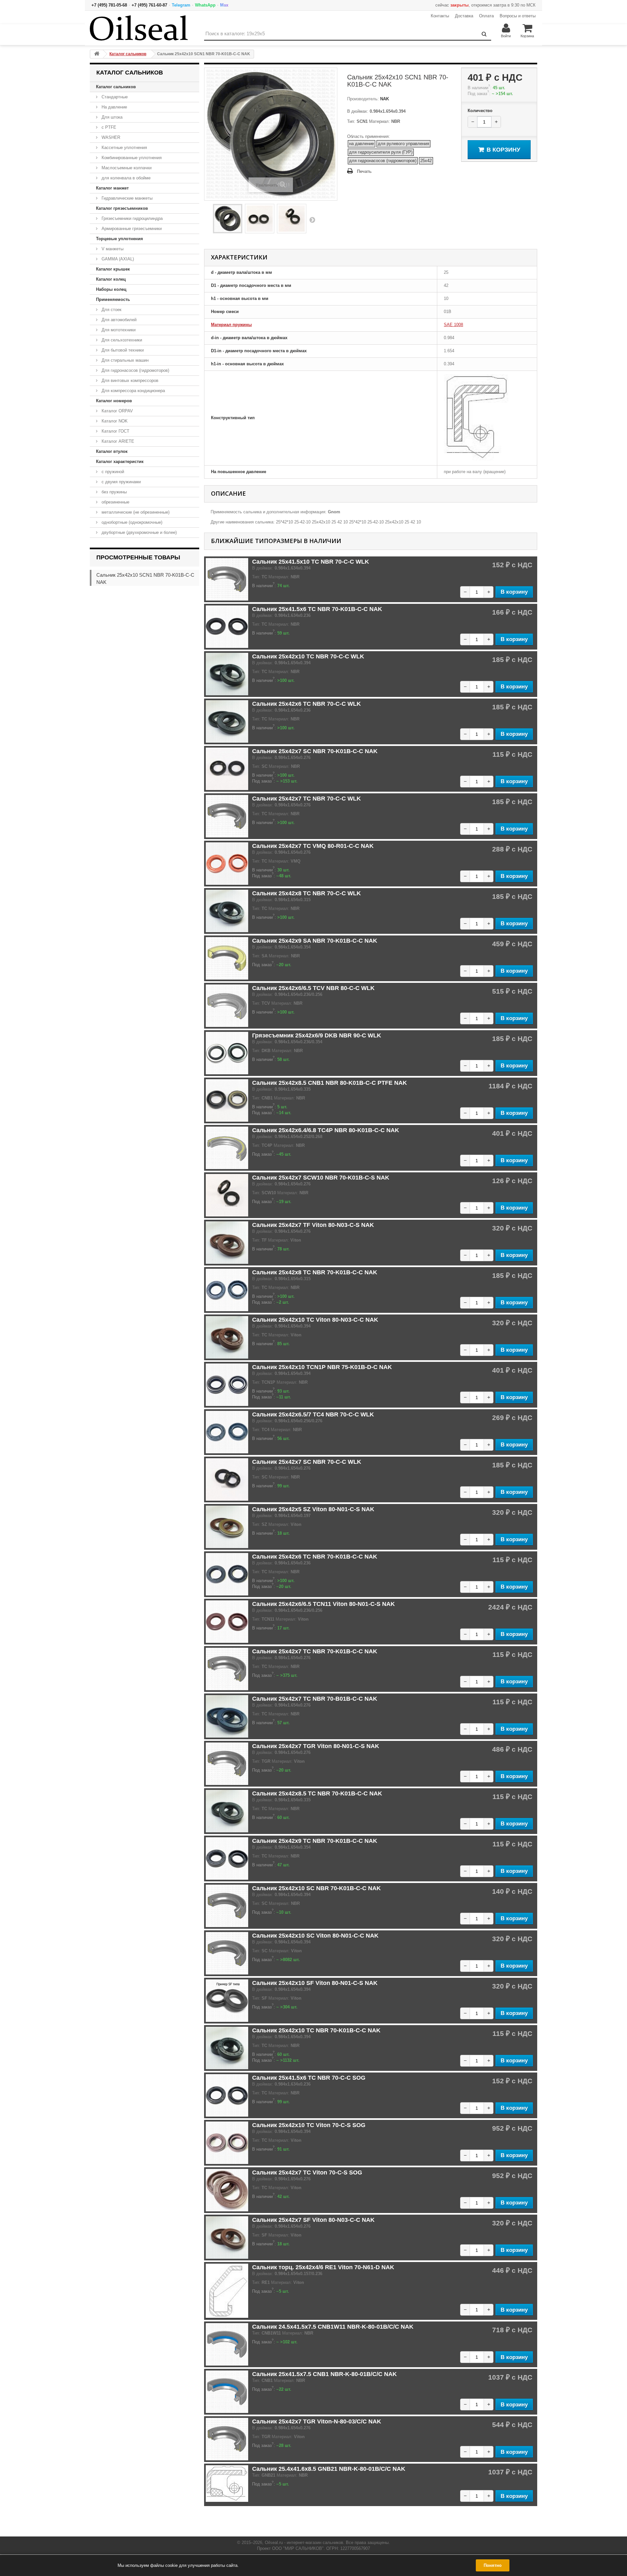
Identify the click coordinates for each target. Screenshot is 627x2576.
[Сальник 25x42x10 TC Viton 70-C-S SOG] (227, 2143)
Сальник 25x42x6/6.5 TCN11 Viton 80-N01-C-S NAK (323, 1604)
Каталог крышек (113, 269)
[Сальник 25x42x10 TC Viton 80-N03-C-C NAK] (227, 1337)
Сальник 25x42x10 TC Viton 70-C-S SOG (309, 2125)
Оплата (486, 16)
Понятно (493, 2565)
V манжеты (112, 249)
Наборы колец (111, 289)
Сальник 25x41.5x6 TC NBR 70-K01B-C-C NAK (317, 609)
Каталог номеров (114, 401)
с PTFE (108, 127)
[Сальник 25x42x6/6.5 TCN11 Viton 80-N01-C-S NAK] (227, 1622)
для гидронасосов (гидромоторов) (383, 161)
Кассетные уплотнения (124, 148)
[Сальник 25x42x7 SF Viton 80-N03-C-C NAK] (227, 2237)
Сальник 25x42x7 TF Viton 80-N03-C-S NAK (313, 1225)
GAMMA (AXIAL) (117, 259)
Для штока (111, 117)
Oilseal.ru (274, 2543)
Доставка (464, 16)
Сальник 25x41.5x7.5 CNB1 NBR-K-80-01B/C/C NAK (324, 2374)
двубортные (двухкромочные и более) (138, 532)
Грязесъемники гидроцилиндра (131, 218)
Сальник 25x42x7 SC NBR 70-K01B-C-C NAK (315, 751)
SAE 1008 (453, 325)
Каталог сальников (116, 87)
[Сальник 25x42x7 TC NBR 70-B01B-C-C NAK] (227, 1716)
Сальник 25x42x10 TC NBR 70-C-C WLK (308, 656)
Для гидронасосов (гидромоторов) (135, 370)
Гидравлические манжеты (126, 198)
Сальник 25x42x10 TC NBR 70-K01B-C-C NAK (316, 2030)
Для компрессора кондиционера (133, 391)
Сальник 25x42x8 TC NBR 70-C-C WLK (306, 893)
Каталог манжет (112, 188)
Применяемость (113, 299)
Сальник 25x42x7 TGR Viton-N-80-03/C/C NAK (317, 2421)
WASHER (110, 137)
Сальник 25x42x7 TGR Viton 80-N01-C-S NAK (316, 1746)
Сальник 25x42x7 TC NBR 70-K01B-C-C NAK (315, 1651)
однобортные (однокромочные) (131, 522)
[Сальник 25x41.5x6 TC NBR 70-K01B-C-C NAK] (227, 627)
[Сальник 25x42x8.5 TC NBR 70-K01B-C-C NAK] (227, 1811)
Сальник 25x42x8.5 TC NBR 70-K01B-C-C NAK (317, 1793)
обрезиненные (115, 502)
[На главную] (97, 54)
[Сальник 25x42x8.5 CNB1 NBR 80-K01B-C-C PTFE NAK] (227, 1100)
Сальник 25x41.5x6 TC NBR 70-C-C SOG (309, 2078)
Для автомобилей (118, 320)
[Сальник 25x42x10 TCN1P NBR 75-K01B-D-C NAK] (227, 1385)
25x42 (426, 161)
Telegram (181, 5)
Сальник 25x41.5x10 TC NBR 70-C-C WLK (311, 562)
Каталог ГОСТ (115, 431)
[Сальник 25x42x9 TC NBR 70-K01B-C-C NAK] (227, 1858)
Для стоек (111, 310)
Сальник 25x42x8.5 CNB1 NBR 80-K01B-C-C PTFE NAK (330, 1083)
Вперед (312, 220)
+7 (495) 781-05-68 (109, 5)
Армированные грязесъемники (131, 229)
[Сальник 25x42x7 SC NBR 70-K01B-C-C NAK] (227, 769)
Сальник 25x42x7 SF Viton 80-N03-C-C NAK (313, 2220)
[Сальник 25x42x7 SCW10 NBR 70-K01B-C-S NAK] (227, 1195)
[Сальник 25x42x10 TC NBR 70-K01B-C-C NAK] (227, 2048)
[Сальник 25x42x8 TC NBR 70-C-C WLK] (227, 911)
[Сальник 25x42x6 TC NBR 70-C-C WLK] (227, 721)
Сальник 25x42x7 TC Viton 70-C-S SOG (307, 2172)
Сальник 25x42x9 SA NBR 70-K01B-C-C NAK (315, 941)
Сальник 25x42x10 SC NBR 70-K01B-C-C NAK (316, 1888)
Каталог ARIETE (117, 441)
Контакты (440, 16)
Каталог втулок (112, 451)
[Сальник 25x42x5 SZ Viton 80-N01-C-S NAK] (227, 1527)
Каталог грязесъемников (122, 208)
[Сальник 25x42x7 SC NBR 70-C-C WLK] (227, 1479)
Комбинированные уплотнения (131, 158)
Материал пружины (231, 325)
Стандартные (114, 97)
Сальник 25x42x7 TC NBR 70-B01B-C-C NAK (315, 1699)
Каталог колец (111, 279)
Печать (364, 171)
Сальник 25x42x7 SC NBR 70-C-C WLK (307, 1462)
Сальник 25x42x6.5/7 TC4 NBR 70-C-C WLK (313, 1414)
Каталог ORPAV (117, 411)
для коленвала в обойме (125, 178)
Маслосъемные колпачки (126, 168)
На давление (114, 107)
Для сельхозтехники (121, 340)
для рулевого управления (403, 144)
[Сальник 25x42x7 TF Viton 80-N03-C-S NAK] (227, 1243)
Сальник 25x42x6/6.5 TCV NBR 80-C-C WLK (313, 988)
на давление (362, 144)
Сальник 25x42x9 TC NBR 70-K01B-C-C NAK (315, 1841)
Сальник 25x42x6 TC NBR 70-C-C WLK (306, 704)
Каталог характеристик (120, 462)
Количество (480, 111)
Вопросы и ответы (518, 16)
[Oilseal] (139, 28)
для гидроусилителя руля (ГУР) (381, 152)
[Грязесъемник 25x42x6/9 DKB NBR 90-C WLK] (227, 1053)
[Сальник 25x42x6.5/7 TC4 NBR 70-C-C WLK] (227, 1432)
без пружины (113, 492)
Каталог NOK (114, 421)
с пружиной (112, 472)
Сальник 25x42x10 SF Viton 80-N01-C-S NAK (315, 1983)
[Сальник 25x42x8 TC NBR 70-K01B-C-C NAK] (227, 1290)
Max (224, 5)
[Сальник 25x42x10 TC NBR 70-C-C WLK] (227, 674)
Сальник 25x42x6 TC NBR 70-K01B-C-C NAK (315, 1557)
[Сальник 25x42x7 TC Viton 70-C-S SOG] (227, 2190)
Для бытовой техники (122, 350)
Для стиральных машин (124, 360)
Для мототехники (118, 330)
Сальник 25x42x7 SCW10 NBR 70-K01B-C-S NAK (321, 1178)
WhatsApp (205, 5)
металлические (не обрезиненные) (135, 512)
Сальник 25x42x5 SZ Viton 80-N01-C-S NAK (313, 1509)
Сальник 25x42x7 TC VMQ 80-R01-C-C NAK (313, 846)
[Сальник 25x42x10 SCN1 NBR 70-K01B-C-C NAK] (228, 219)
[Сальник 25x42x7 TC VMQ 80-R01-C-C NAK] (227, 864)
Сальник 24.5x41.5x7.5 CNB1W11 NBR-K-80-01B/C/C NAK (333, 2327)
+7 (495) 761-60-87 (149, 5)
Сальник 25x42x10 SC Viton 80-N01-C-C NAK (315, 1936)
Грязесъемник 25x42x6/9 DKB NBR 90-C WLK (317, 1035)
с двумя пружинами (121, 482)
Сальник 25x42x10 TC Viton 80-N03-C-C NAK (315, 1320)
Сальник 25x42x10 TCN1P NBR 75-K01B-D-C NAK (322, 1367)
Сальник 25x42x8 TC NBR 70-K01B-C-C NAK (315, 1272)
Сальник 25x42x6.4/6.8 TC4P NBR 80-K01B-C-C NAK (326, 1130)
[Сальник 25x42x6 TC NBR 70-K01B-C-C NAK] (227, 1574)
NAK (384, 99)
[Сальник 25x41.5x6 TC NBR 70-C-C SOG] (227, 2095)
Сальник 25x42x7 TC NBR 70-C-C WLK (306, 799)
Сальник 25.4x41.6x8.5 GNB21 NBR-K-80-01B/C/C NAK (329, 2469)
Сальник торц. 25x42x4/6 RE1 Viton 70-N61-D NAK (323, 2267)
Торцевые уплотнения (120, 239)
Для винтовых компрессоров (129, 380)
